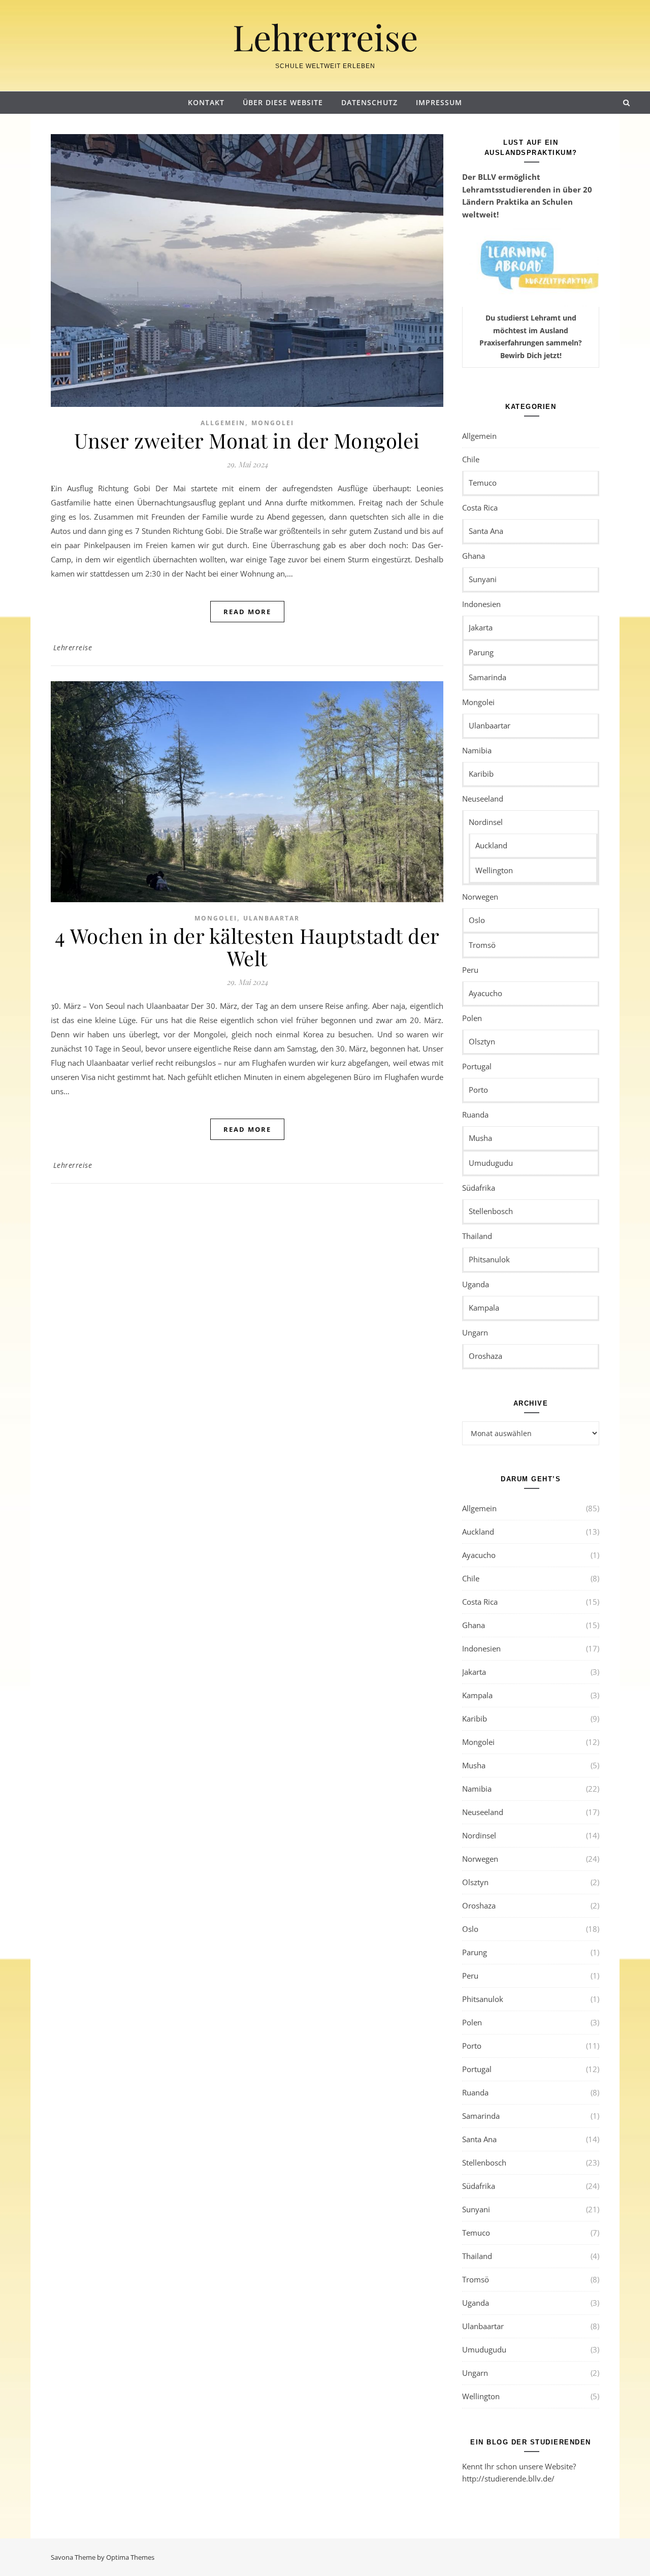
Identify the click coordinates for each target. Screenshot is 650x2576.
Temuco (483, 483)
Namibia (477, 750)
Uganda (476, 1284)
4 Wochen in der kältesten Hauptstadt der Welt (247, 947)
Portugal (477, 1066)
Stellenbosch (491, 1211)
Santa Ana (486, 531)
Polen (472, 1018)
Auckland (491, 845)
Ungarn (475, 1332)
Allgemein (223, 423)
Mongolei (273, 423)
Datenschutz (369, 102)
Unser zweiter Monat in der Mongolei (247, 440)
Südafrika (479, 1188)
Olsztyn (482, 1041)
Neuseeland (483, 799)
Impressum (439, 102)
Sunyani (483, 579)
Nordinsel (486, 822)
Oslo (477, 920)
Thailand (477, 1236)
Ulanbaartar (271, 918)
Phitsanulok (489, 1259)
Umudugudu (491, 1163)
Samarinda (487, 677)
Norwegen (480, 897)
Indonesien (481, 604)
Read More (247, 612)
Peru (470, 970)
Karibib (481, 774)
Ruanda (475, 1115)
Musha (480, 1138)
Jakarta (481, 627)
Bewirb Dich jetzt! (531, 355)
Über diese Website (283, 102)
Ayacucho (485, 993)
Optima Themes (130, 2557)
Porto (478, 1090)
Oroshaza (485, 1356)
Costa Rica (480, 507)
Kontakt (206, 102)
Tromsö (482, 945)
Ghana (474, 556)
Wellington (494, 870)
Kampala (484, 1308)
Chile (471, 459)
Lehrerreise (325, 37)
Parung (481, 652)
